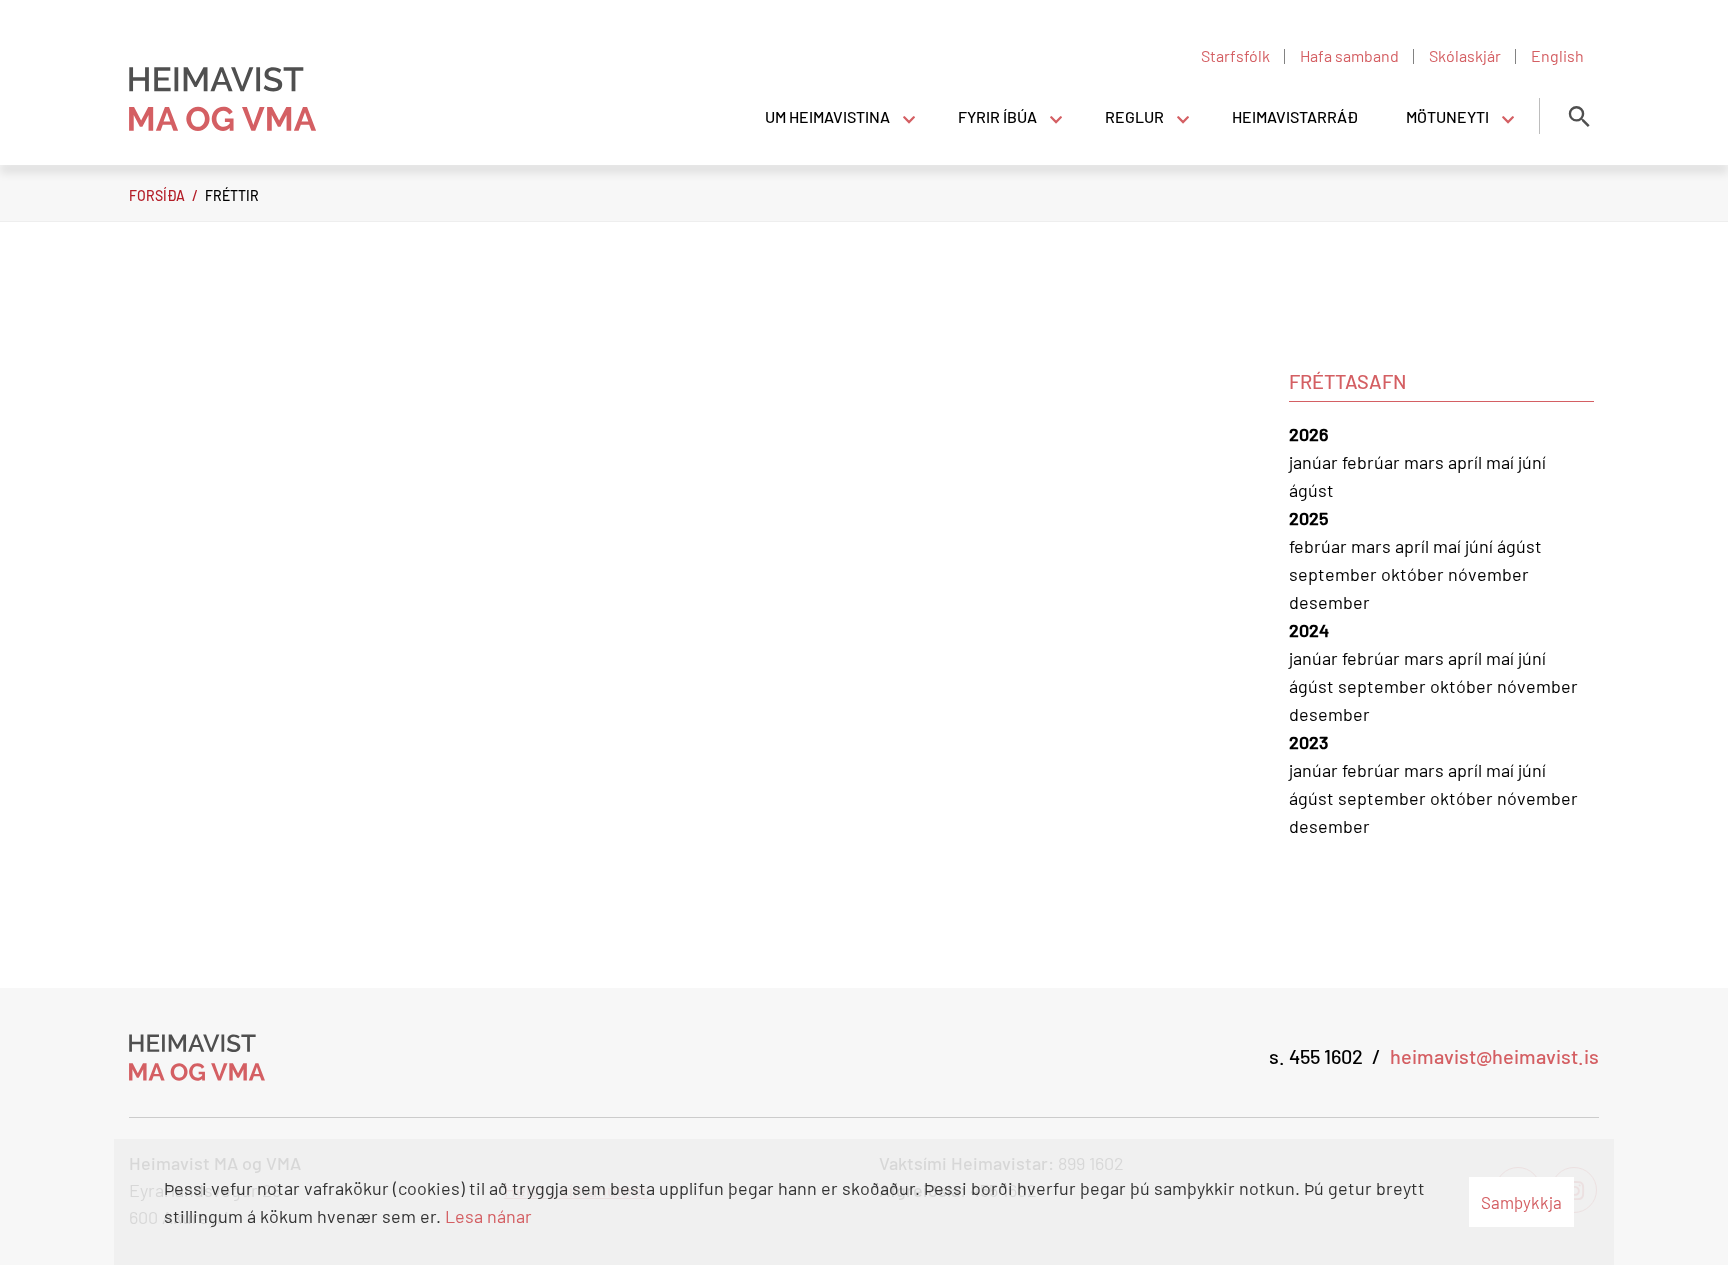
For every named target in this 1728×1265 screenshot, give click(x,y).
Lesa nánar (488, 1216)
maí (1502, 462)
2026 (1308, 434)
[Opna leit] (1579, 116)
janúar (1315, 462)
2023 (1308, 742)
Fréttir (232, 195)
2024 (1309, 630)
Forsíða (157, 195)
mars (1426, 462)
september (1335, 574)
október (1414, 574)
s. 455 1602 (1316, 1056)
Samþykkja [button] (1521, 1202)
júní (1532, 462)
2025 (1308, 518)
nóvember (1488, 574)
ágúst (1311, 490)
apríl (1467, 462)
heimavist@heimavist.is (1494, 1056)
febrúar (1373, 462)
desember (1329, 602)
